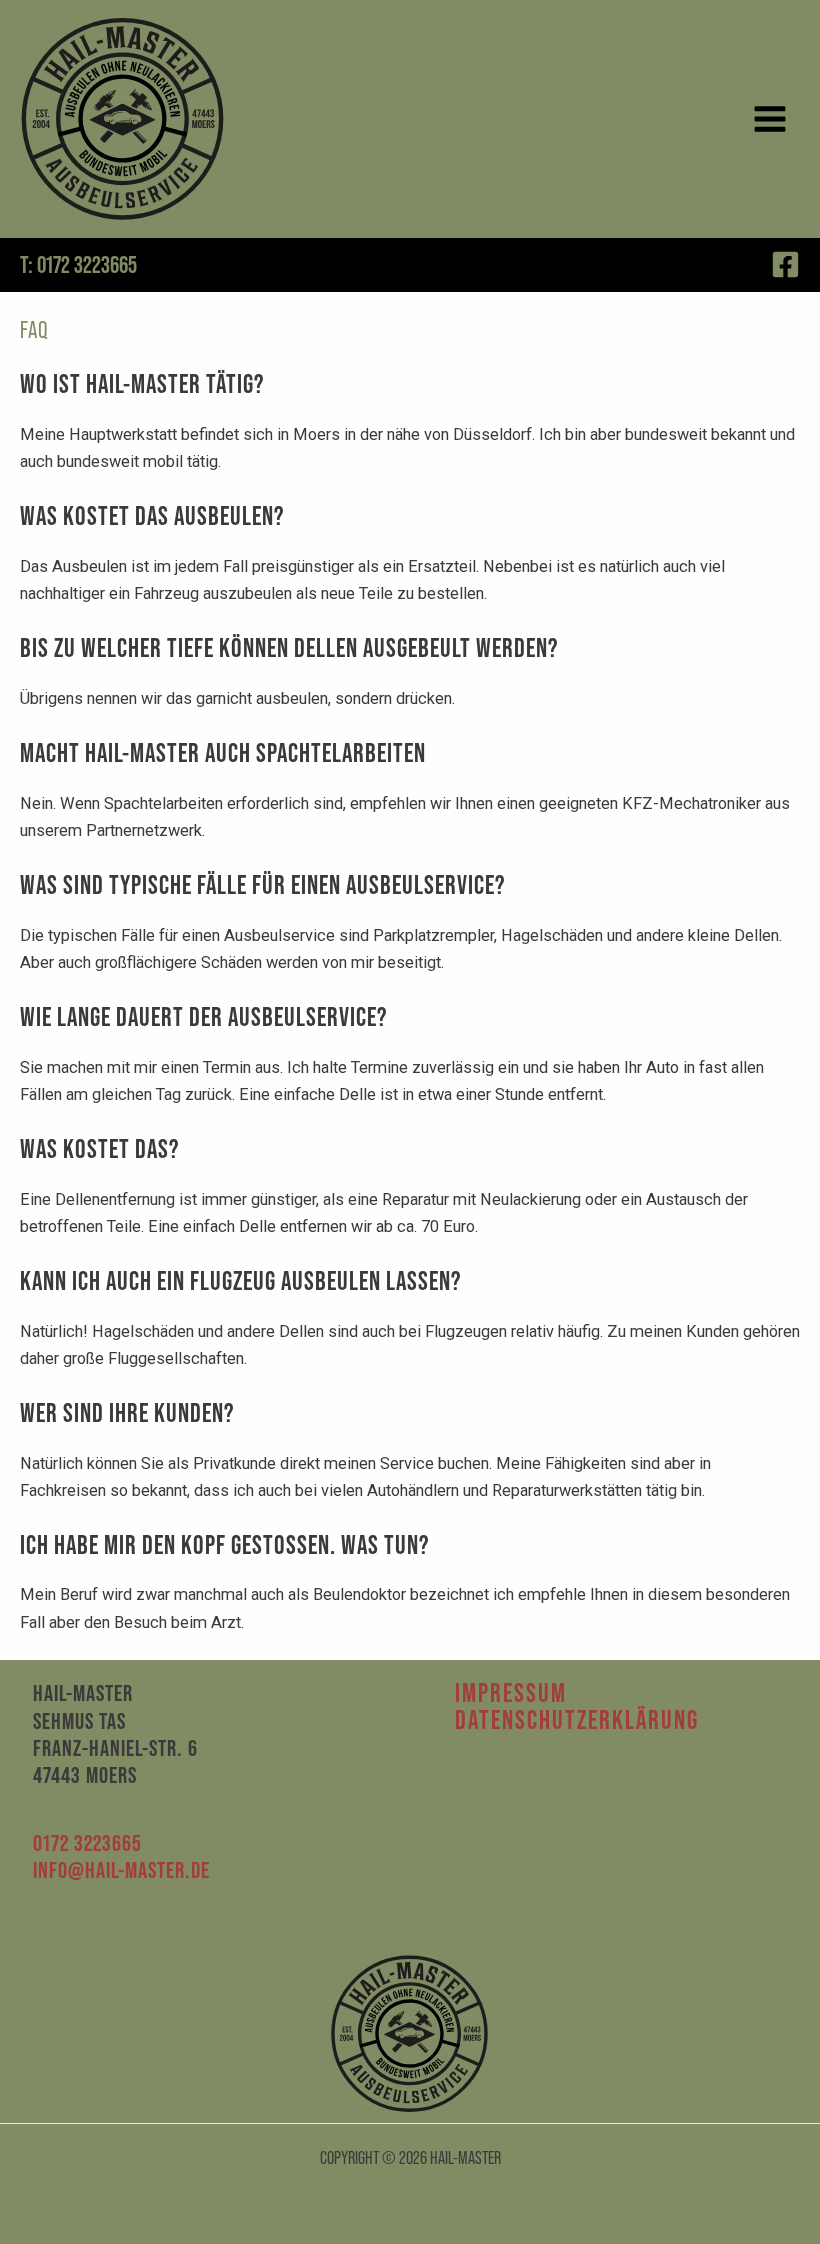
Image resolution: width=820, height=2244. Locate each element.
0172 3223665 (87, 1843)
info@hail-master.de (121, 1870)
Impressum (511, 1693)
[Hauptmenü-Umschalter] (769, 119)
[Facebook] (785, 264)
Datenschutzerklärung (577, 1720)
